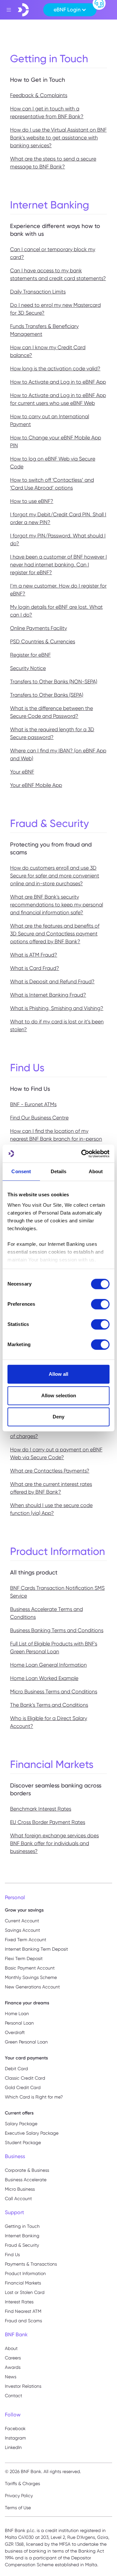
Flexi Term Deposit (24, 1958)
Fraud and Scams (23, 2321)
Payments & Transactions (31, 2264)
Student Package (23, 2142)
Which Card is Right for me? (34, 2097)
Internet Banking (22, 2236)
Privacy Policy (19, 2496)
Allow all (58, 1374)
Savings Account (22, 1930)
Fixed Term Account (26, 1940)
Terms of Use (18, 2508)
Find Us (12, 2255)
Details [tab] (59, 1171)
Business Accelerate (26, 2180)
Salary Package (21, 2124)
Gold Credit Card (23, 2087)
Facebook (15, 2428)
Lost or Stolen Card (25, 2292)
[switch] (100, 1304)
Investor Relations (23, 2386)
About (11, 2348)
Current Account (22, 1921)
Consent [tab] (21, 1171)
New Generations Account (32, 1987)
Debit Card (16, 2069)
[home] (23, 10)
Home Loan (17, 2014)
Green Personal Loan (26, 2042)
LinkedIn (13, 2447)
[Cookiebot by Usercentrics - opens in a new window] (83, 1154)
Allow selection (59, 1395)
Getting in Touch (22, 2226)
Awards (13, 2367)
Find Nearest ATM (23, 2311)
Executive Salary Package (32, 2133)
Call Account (18, 2199)
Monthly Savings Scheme (31, 1977)
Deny (58, 1417)
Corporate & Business (27, 2170)
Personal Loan (19, 2023)
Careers (13, 2358)
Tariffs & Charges (22, 2483)
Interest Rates (19, 2302)
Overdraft (15, 2032)
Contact (13, 2396)
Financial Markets (23, 2283)
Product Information (25, 2273)
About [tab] (96, 1171)
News (11, 2377)
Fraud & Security (22, 2245)
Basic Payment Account (30, 1968)
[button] (70, 10)
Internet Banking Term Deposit (36, 1949)
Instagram (15, 2438)
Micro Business (20, 2189)
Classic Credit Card (25, 2078)
